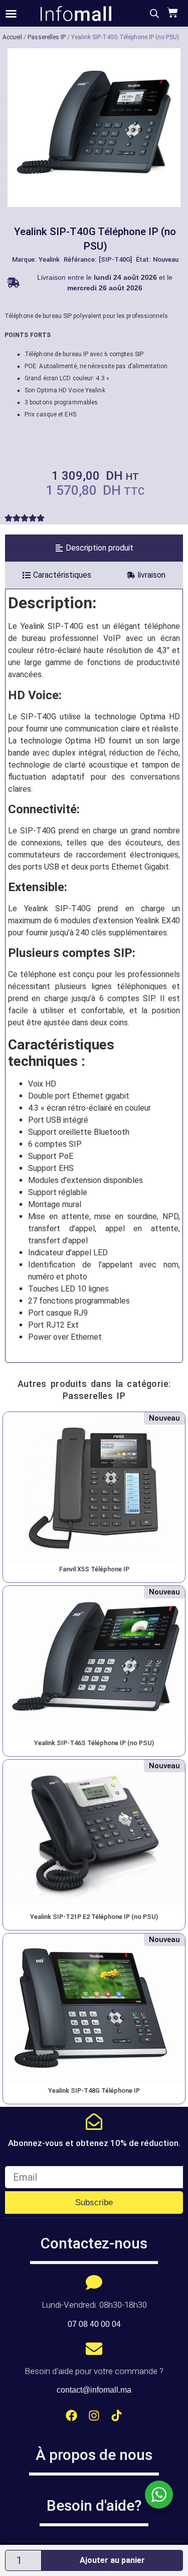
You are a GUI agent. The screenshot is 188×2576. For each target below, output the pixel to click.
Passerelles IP (47, 37)
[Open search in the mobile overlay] (154, 14)
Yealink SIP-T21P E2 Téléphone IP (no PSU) (94, 1917)
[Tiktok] (117, 2416)
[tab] (94, 548)
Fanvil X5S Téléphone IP (94, 1569)
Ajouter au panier (112, 2560)
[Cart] (171, 13)
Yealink (49, 259)
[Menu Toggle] (11, 14)
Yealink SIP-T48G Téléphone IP (94, 2090)
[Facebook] (71, 2416)
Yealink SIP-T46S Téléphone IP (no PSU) (94, 1743)
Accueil (12, 37)
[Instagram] (94, 2416)
